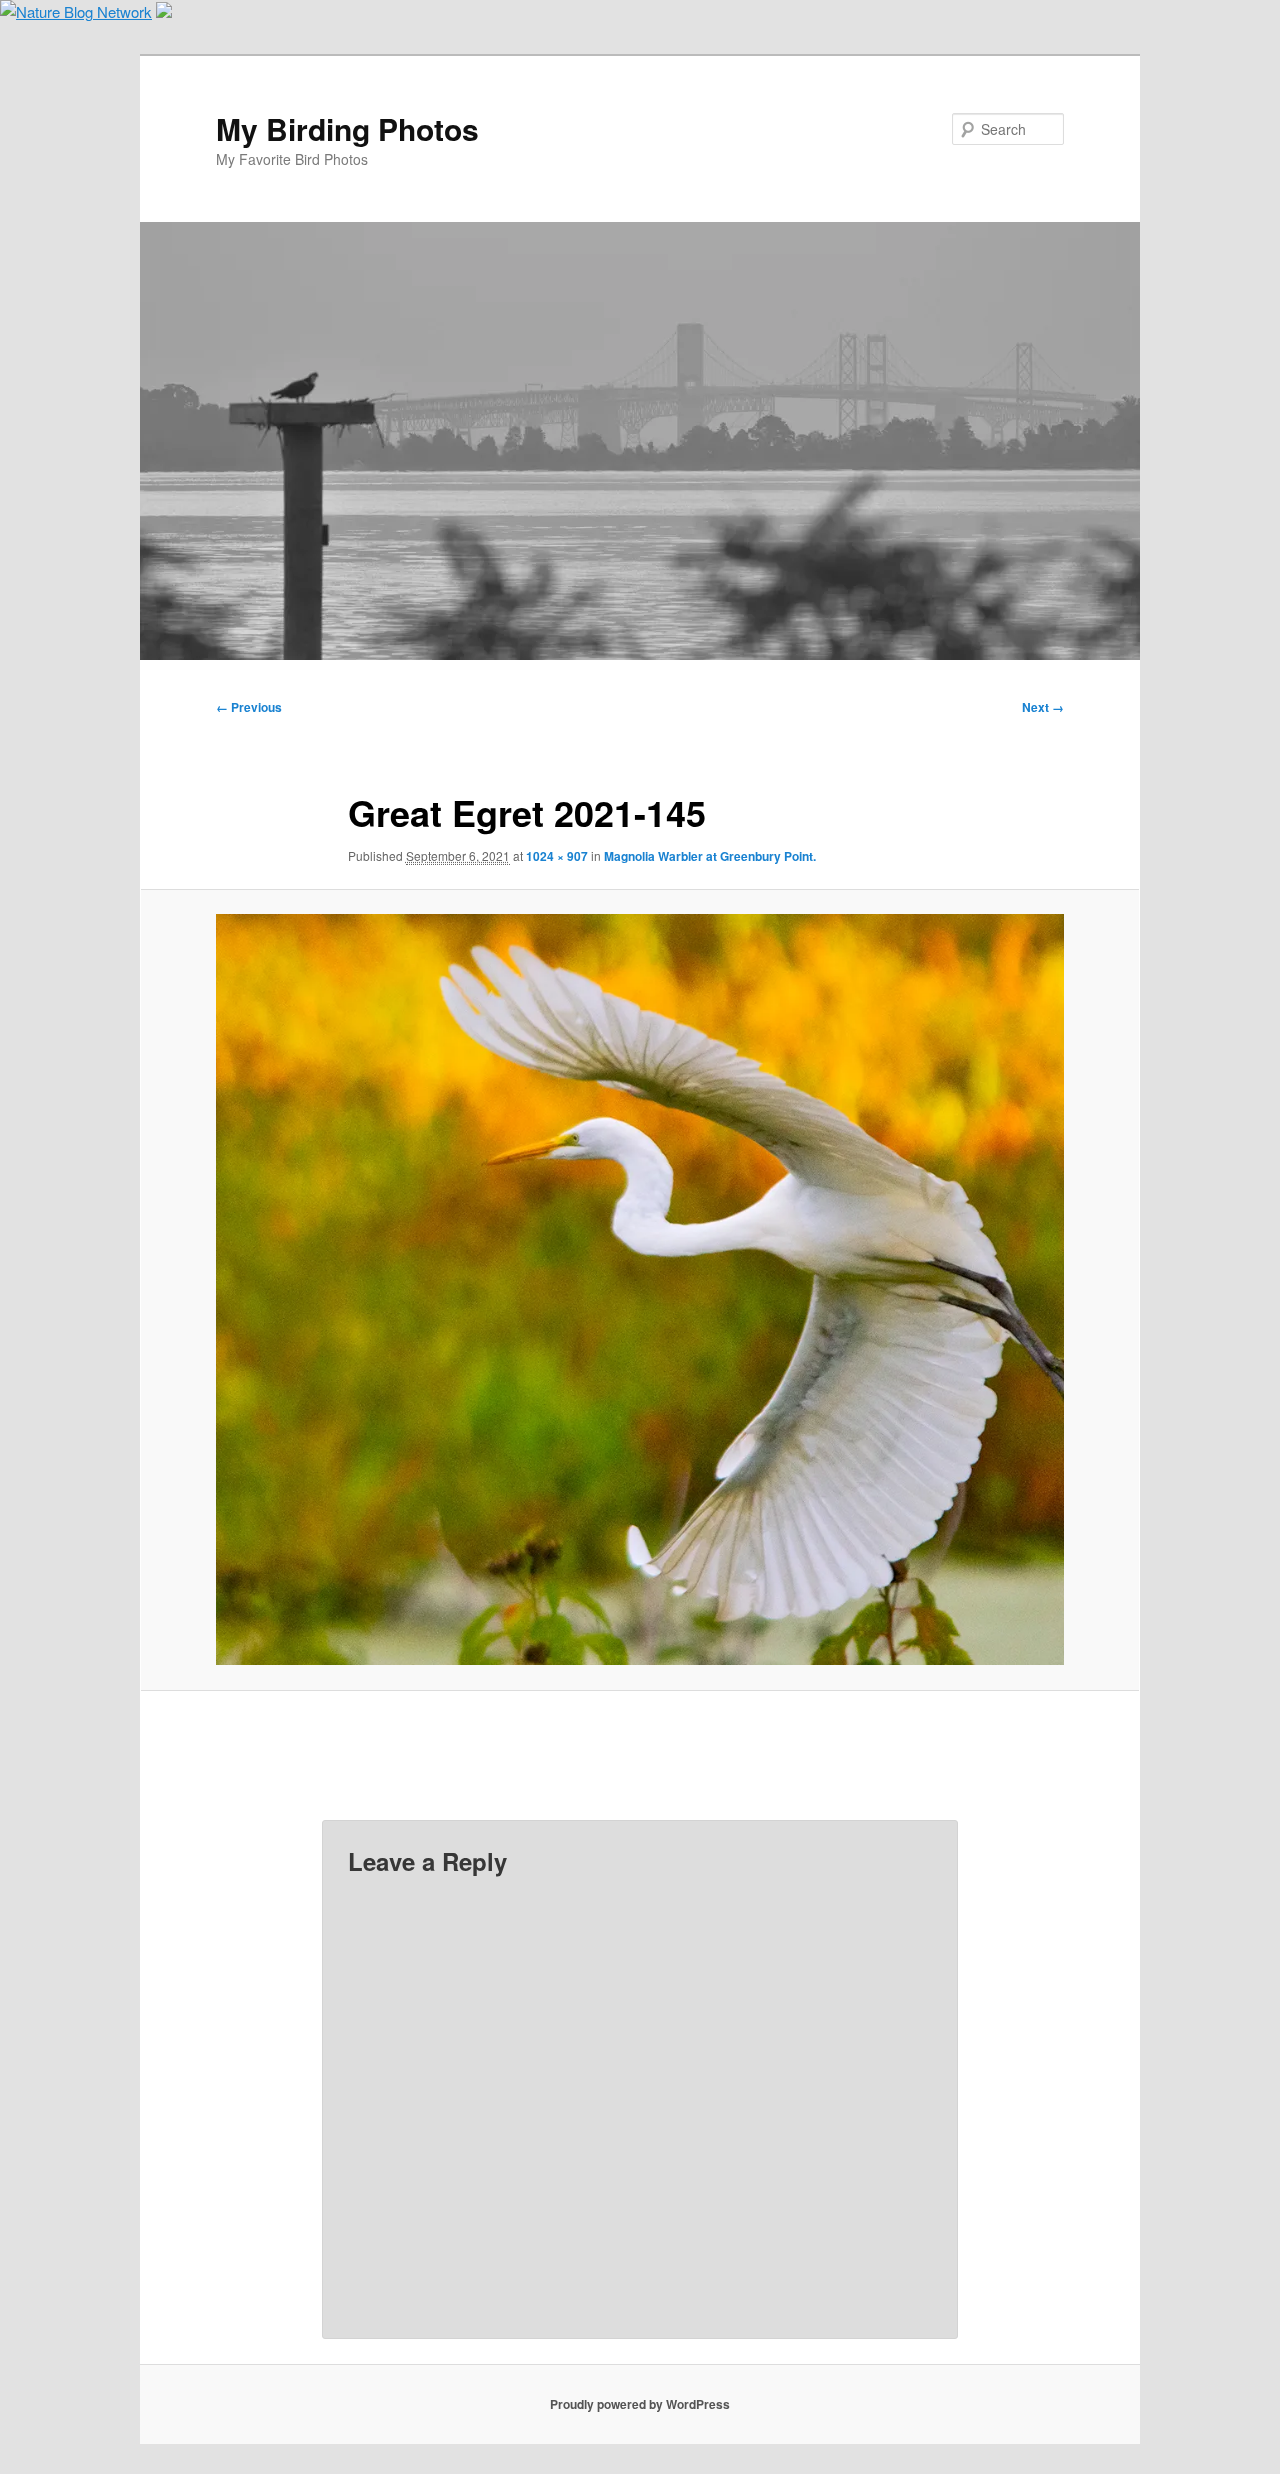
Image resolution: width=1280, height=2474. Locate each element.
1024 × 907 (557, 856)
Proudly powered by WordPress (640, 2404)
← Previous (249, 707)
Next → (1043, 707)
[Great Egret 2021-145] (640, 1289)
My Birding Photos (347, 128)
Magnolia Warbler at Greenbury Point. (710, 856)
